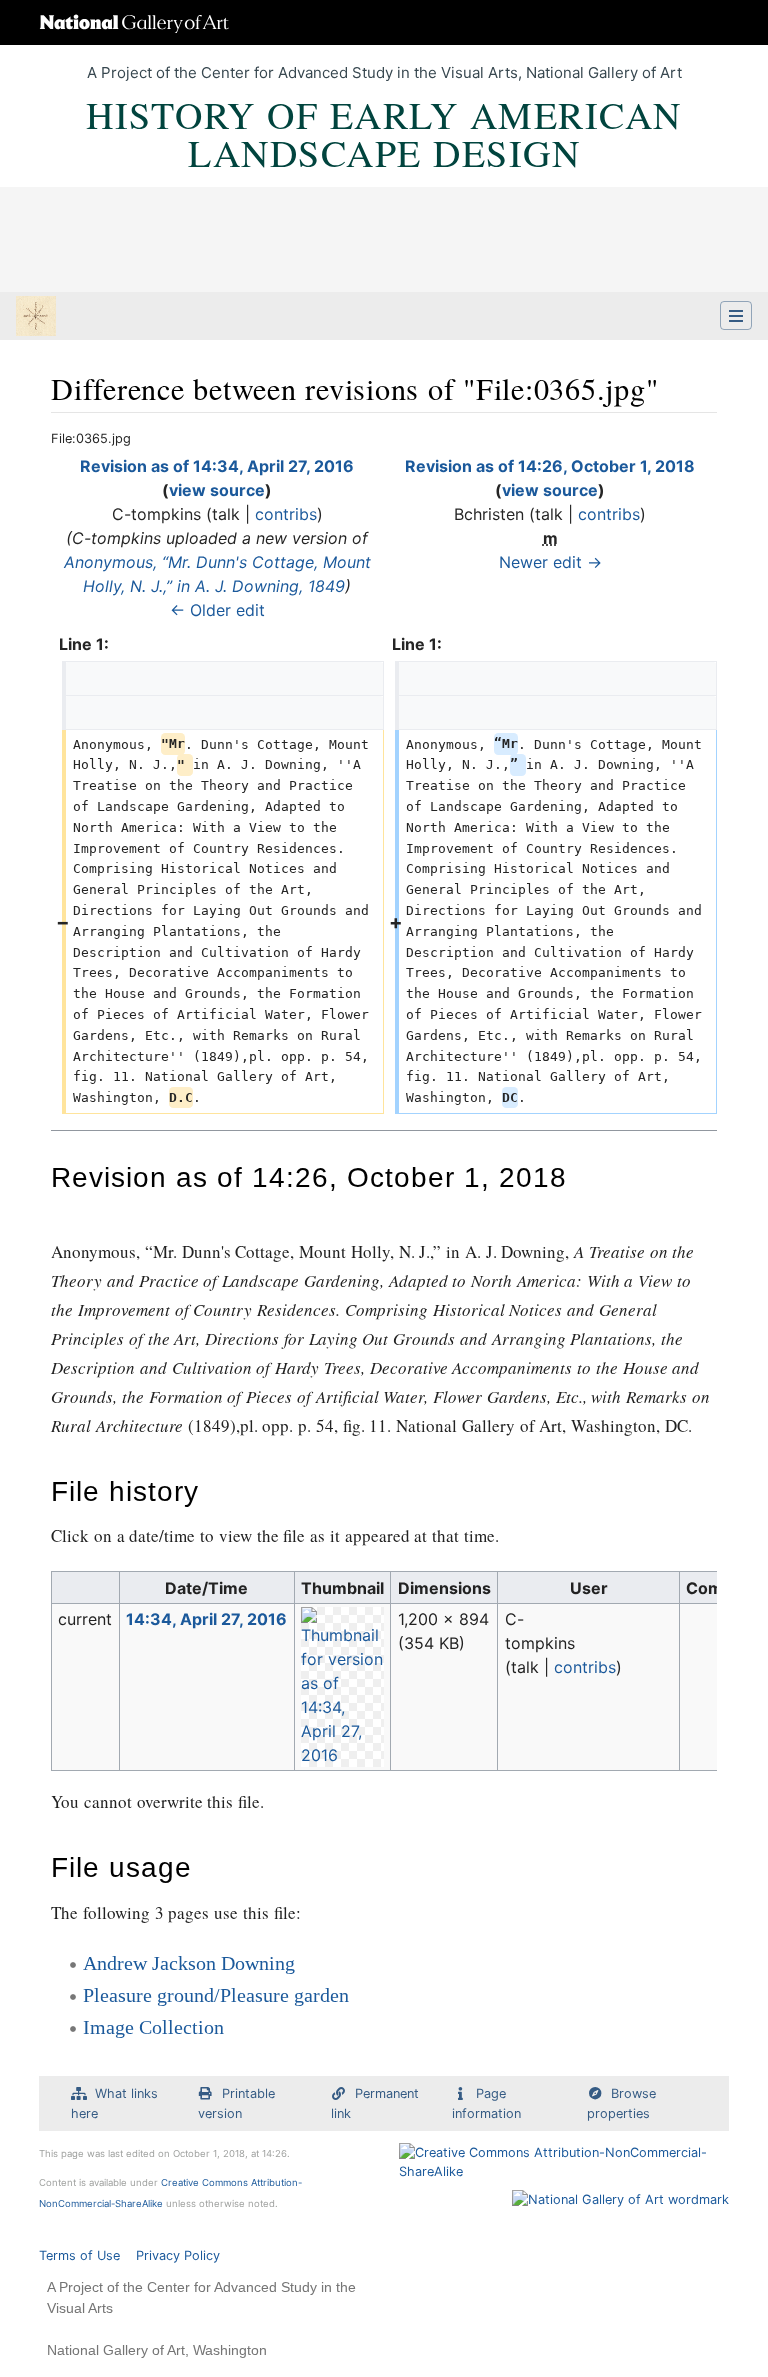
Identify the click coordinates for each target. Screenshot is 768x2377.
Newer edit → (550, 562)
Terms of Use (79, 2255)
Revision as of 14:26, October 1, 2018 (550, 466)
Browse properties (621, 2103)
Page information (486, 2103)
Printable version (236, 2103)
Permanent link (375, 2103)
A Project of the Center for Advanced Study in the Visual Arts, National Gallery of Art (384, 72)
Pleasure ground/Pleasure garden (216, 1995)
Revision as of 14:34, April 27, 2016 (217, 466)
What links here (114, 2103)
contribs (286, 514)
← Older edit (217, 610)
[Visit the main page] (36, 318)
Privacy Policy (178, 2255)
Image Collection (153, 2027)
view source (217, 490)
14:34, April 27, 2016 (206, 1619)
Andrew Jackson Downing (189, 1963)
